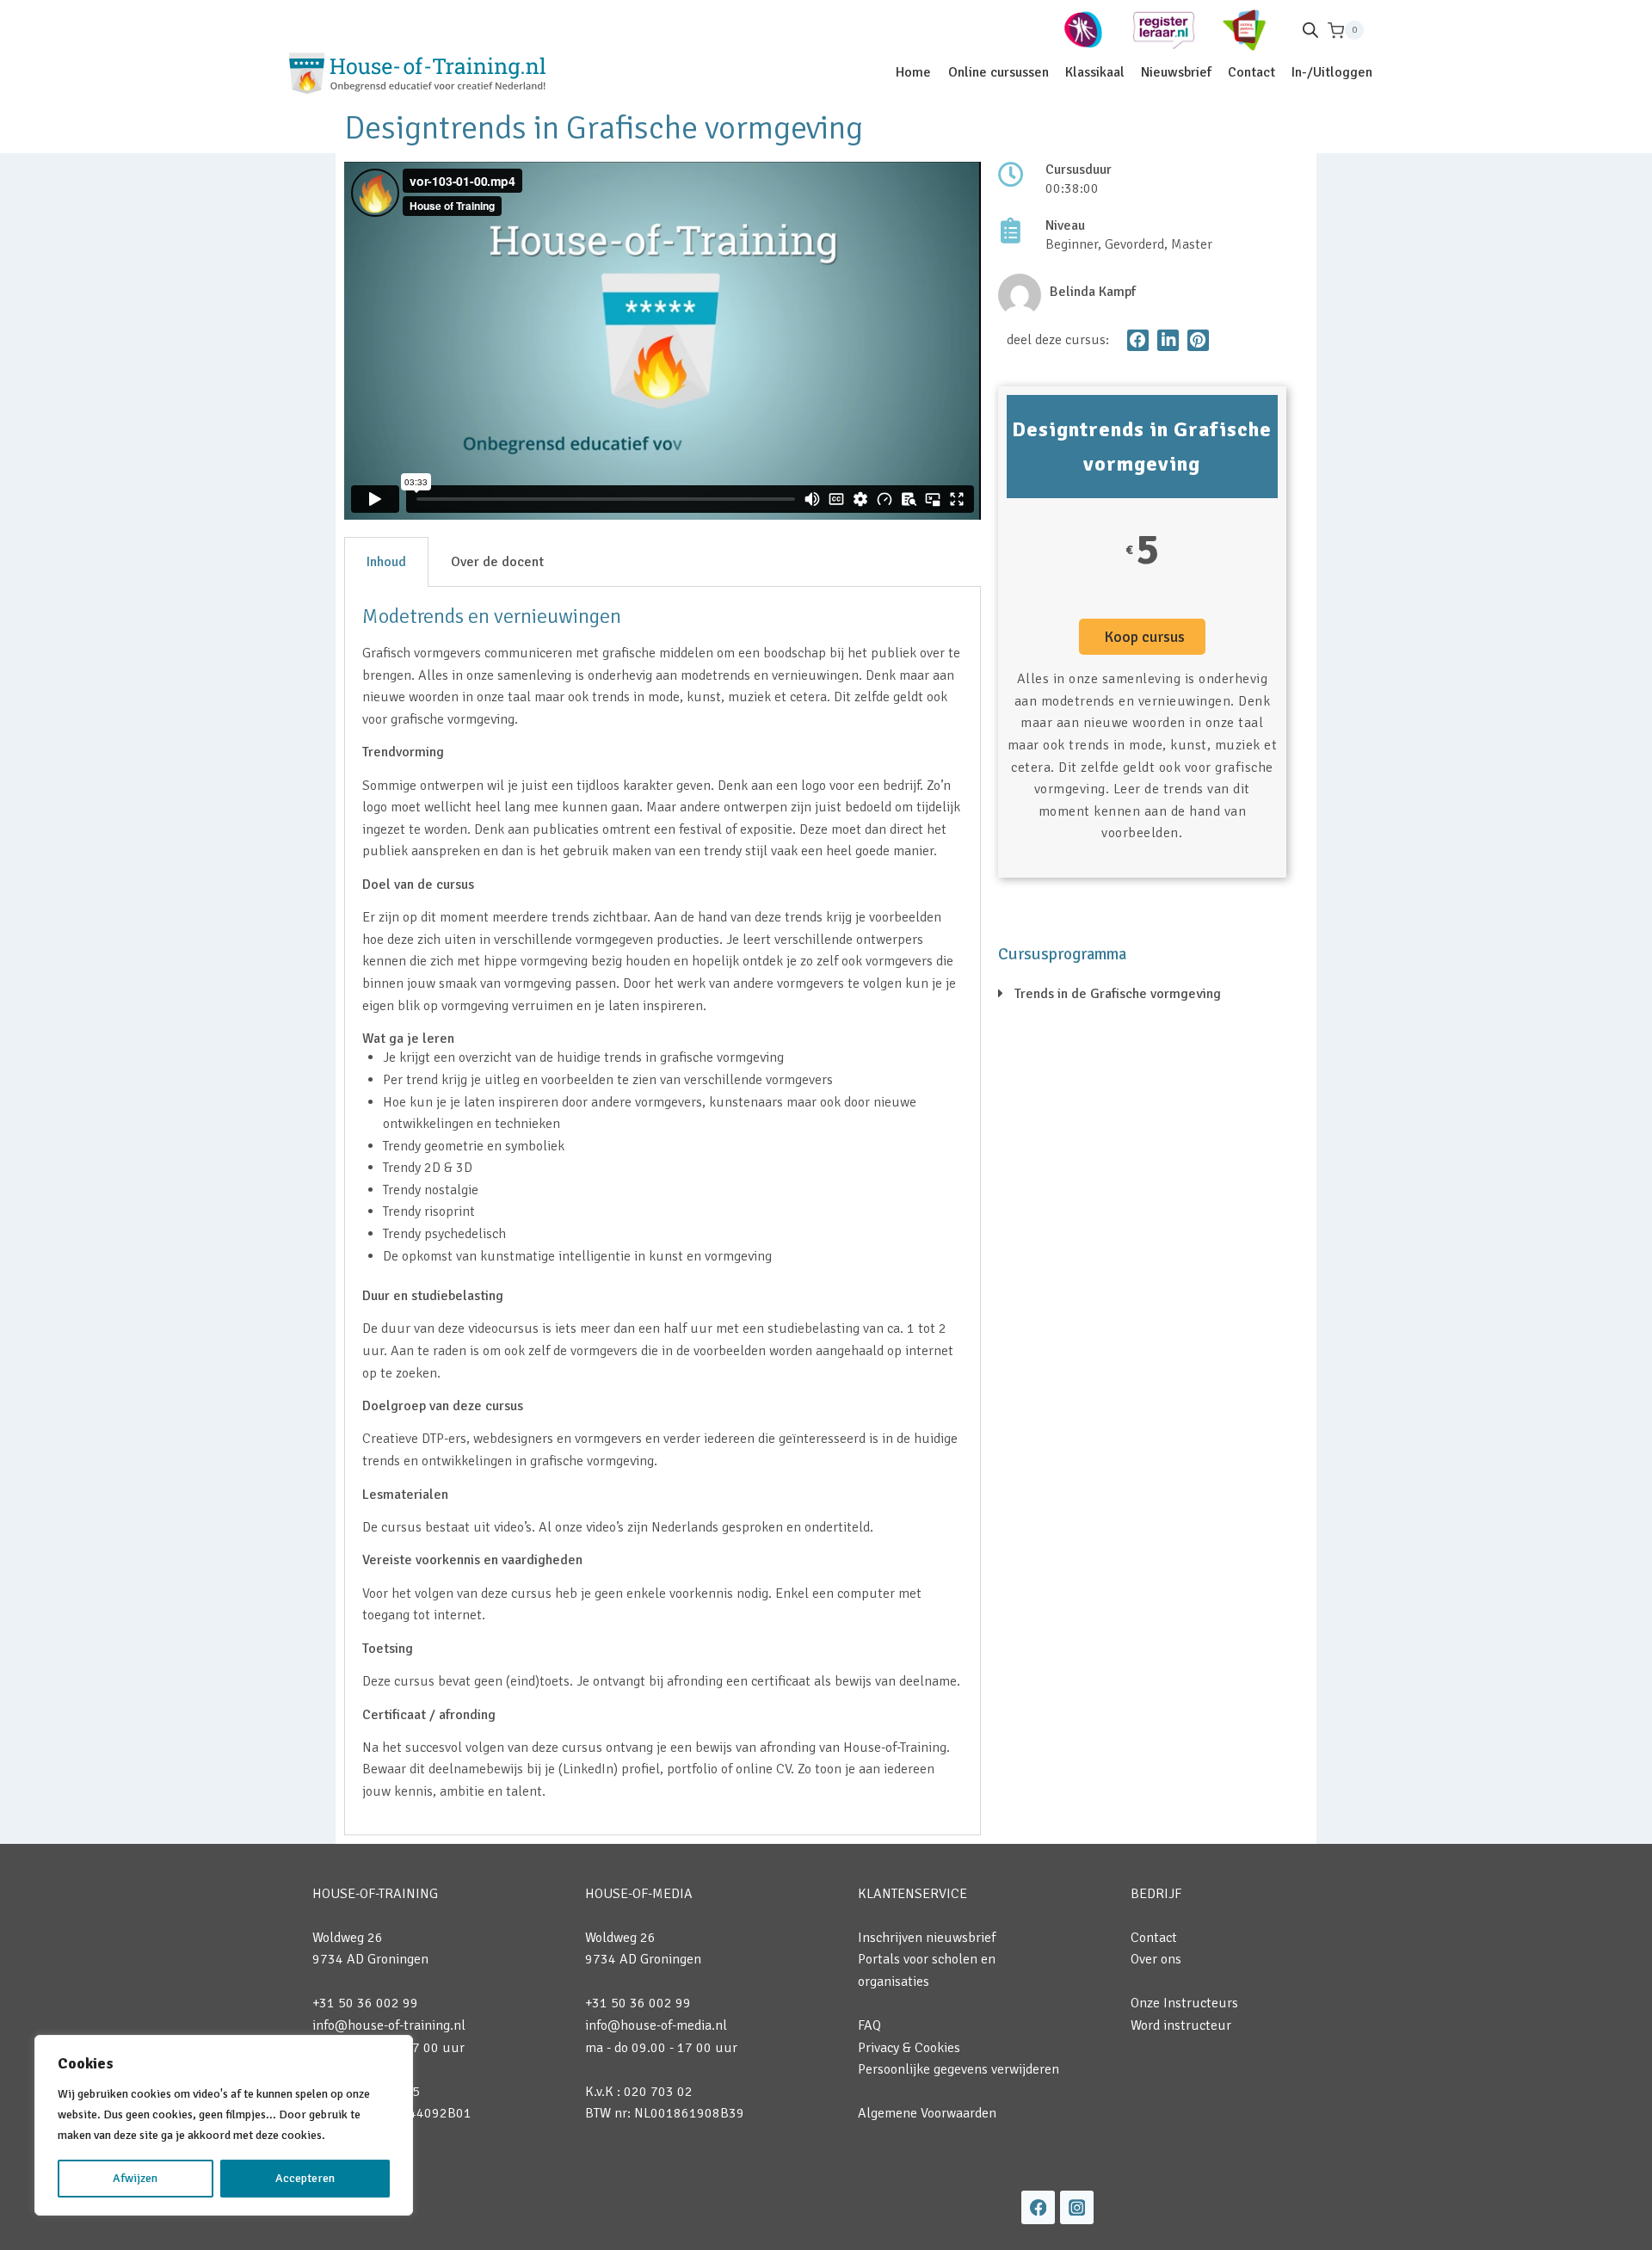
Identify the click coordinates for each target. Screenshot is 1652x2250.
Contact (1251, 72)
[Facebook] (1038, 2207)
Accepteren (305, 2178)
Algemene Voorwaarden (927, 2113)
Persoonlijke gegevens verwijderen (959, 2069)
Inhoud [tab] (386, 562)
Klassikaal (1095, 72)
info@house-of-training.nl (389, 2025)
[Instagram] (1077, 2207)
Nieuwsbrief (1176, 72)
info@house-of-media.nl (656, 2025)
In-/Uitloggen (1332, 72)
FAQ (869, 2025)
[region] (224, 2125)
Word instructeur (1181, 2025)
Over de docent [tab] (497, 562)
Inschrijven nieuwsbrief (927, 1938)
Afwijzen (135, 2178)
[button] (1138, 340)
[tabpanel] (663, 1211)
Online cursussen (999, 72)
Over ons (1156, 1959)
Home (913, 72)
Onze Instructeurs (1184, 2003)
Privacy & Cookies (909, 2048)
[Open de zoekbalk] (1310, 30)
